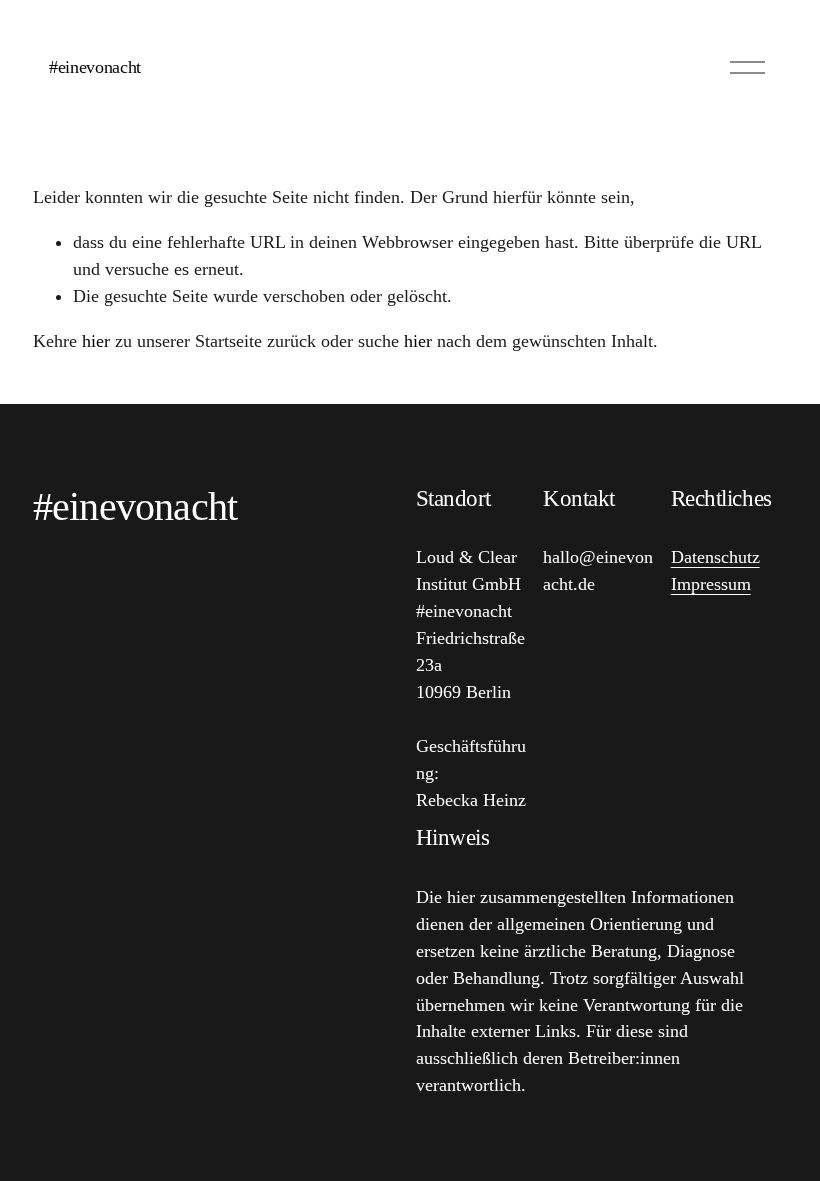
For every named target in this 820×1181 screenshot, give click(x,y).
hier (96, 341)
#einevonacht (95, 67)
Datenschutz (715, 557)
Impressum (711, 584)
